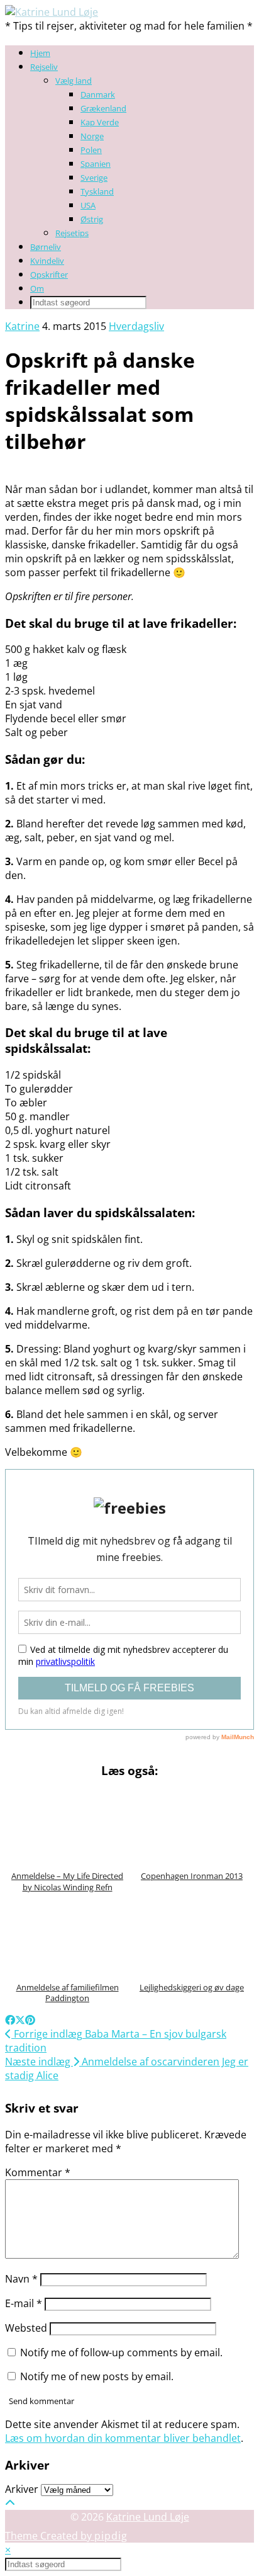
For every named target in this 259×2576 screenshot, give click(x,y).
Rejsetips (72, 233)
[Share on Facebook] (10, 2020)
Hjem (40, 53)
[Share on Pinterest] (30, 2020)
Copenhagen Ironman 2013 (192, 1876)
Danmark (98, 94)
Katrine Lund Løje (148, 2517)
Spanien (96, 164)
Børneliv (46, 247)
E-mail (24, 2303)
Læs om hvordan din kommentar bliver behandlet (123, 2438)
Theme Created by (66, 2536)
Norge (92, 136)
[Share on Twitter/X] (20, 2020)
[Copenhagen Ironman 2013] (192, 1826)
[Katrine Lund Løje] (52, 12)
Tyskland (97, 191)
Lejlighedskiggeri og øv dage (192, 1987)
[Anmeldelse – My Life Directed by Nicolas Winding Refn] (67, 1826)
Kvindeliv (47, 261)
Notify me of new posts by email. (97, 2376)
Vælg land (74, 81)
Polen (91, 150)
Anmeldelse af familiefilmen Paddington (68, 1993)
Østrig (92, 219)
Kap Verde (100, 122)
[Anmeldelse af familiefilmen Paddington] (67, 1937)
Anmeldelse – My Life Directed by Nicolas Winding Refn (67, 1881)
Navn (21, 2279)
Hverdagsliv (136, 326)
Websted (26, 2328)
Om (37, 288)
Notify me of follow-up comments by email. (121, 2352)
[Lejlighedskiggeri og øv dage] (192, 1937)
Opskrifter (49, 275)
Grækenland (103, 108)
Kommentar (38, 2172)
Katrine (22, 326)
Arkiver (22, 2489)
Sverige (94, 178)
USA (88, 205)
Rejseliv (44, 67)
